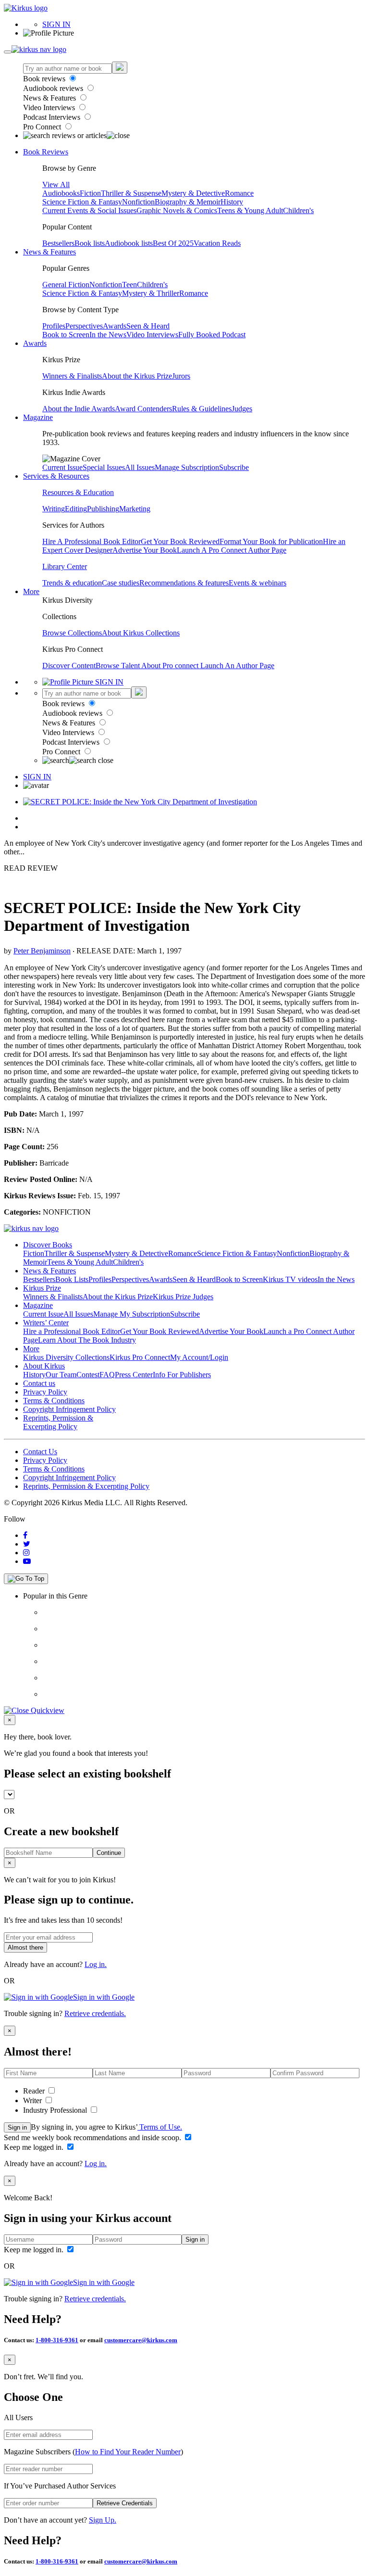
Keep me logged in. (35, 2147)
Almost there (25, 1948)
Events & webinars (258, 583)
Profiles (54, 326)
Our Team (61, 1375)
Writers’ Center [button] (46, 1323)
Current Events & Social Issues (89, 210)
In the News (108, 335)
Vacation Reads (217, 243)
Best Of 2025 (173, 243)
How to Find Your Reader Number (128, 2452)
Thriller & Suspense (131, 193)
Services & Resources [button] (56, 476)
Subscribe (234, 467)
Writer (33, 2100)
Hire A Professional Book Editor (92, 541)
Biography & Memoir (188, 202)
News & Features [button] (49, 252)
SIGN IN (56, 24)
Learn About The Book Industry (87, 1340)
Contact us (39, 1383)
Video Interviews (50, 108)
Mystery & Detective (193, 193)
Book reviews (45, 79)
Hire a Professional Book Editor (72, 1331)
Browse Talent (118, 666)
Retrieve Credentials (125, 2503)
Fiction (90, 193)
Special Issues (104, 467)
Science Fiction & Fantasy (82, 202)
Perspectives (84, 326)
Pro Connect (43, 127)
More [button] (31, 591)
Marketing (135, 509)
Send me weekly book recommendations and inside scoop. (93, 2138)
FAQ (107, 1375)
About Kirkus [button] (44, 1366)
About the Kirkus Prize (137, 376)
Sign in (17, 2127)
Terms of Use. (160, 2127)
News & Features (50, 98)
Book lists (90, 243)
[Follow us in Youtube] (27, 1561)
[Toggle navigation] (8, 52)
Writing (54, 509)
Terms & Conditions (54, 1401)
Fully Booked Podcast (212, 335)
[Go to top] (26, 1579)
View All (56, 184)
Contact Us (40, 1452)
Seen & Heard (148, 326)
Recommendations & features (184, 583)
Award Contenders (143, 409)
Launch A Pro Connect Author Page (232, 550)
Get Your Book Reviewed (180, 541)
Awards (115, 326)
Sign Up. (103, 2520)
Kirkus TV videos (290, 1279)
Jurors (181, 376)
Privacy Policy (45, 1392)
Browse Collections (72, 633)
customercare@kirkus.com (141, 2340)
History (232, 202)
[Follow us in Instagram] (26, 1553)
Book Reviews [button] (46, 152)
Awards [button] (35, 343)
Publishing (103, 509)
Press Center (134, 1375)
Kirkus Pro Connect (140, 1357)
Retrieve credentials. (95, 2013)
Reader (35, 2091)
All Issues (140, 467)
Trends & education (72, 583)
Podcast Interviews (53, 117)
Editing (76, 509)
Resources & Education (78, 492)
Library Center (65, 566)
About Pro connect (171, 666)
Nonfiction (138, 202)
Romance (239, 193)
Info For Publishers (182, 1375)
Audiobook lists (129, 243)
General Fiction (66, 285)
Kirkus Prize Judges (183, 1297)
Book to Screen (66, 335)
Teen (129, 285)
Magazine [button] (38, 417)
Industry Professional (56, 2110)
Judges (242, 409)
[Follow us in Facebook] (25, 1535)
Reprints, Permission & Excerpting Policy (58, 1422)
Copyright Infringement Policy (69, 1409)
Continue (109, 1853)
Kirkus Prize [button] (42, 1288)
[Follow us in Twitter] (27, 1544)
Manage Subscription (187, 467)
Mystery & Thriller (151, 293)
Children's (298, 210)
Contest (88, 1375)
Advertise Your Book (145, 550)
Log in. (96, 1964)
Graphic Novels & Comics (177, 210)
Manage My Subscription (132, 1314)
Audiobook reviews (54, 88)
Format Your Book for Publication (271, 541)
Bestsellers (58, 243)
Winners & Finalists (72, 376)
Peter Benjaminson (42, 951)
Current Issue (62, 467)
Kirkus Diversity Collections (66, 1357)
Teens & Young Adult (250, 210)
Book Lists (72, 1279)
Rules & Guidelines (202, 409)
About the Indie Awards (79, 409)
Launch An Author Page (237, 666)
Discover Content (69, 666)
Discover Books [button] (48, 1245)
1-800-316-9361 (57, 2340)
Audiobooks (61, 193)
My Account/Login (199, 1357)
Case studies (121, 583)
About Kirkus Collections (141, 633)
